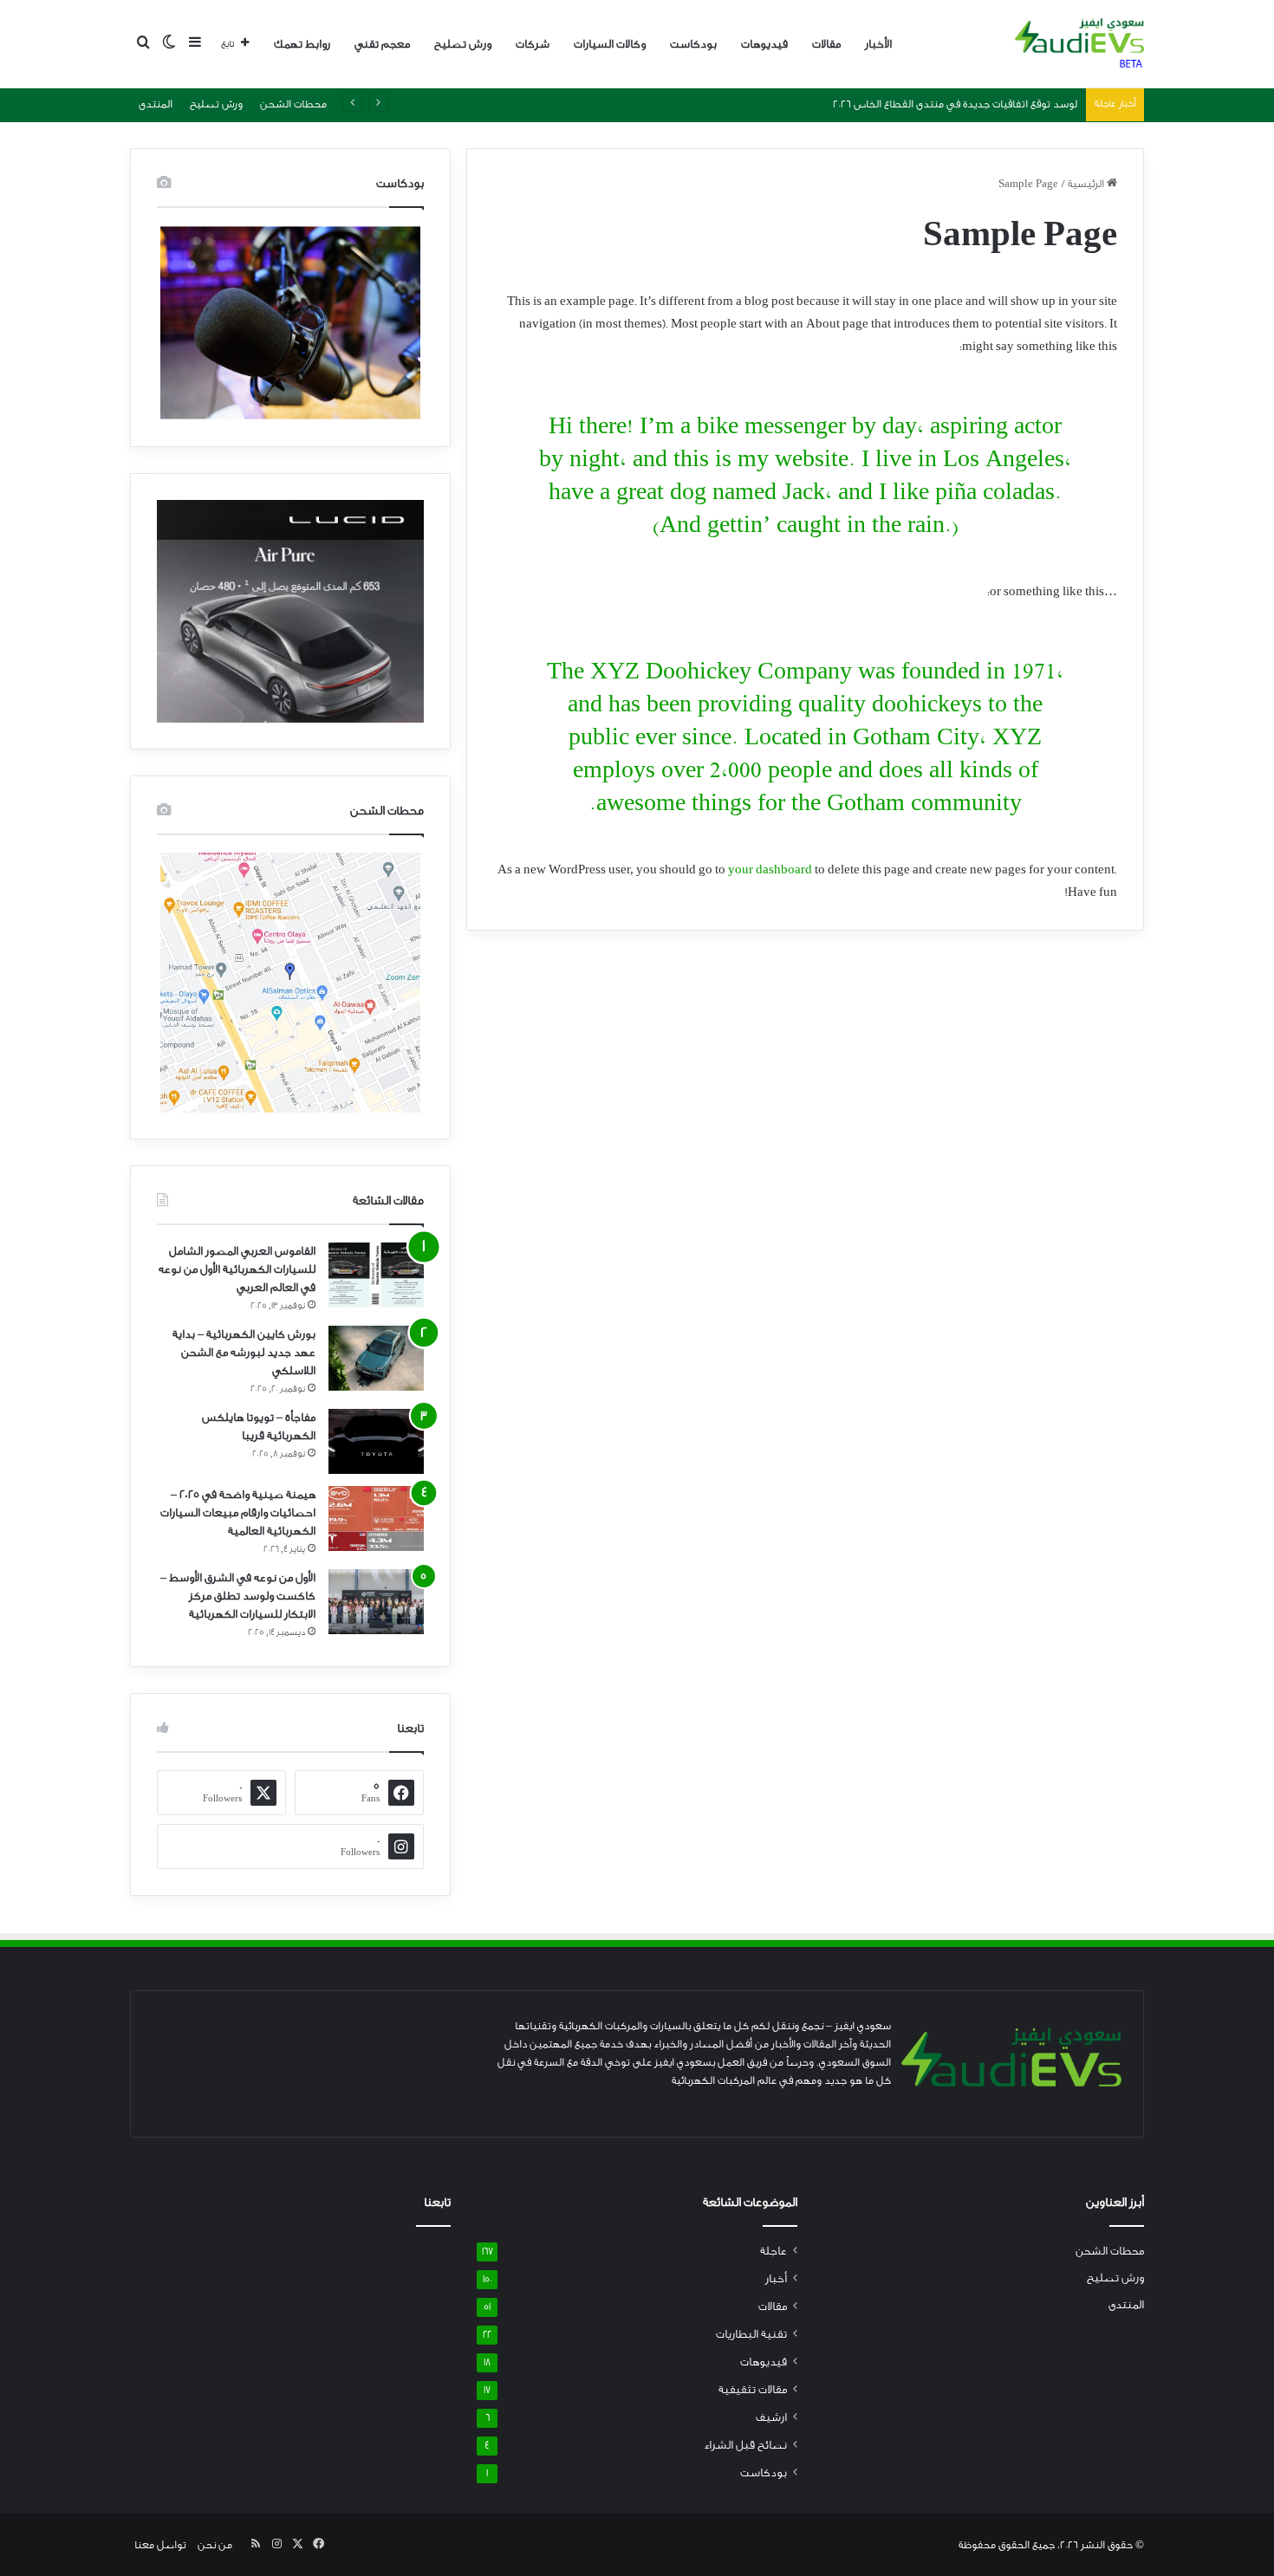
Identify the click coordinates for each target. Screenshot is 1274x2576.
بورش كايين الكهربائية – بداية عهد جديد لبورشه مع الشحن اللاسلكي (244, 1352)
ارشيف (771, 2417)
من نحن (215, 2545)
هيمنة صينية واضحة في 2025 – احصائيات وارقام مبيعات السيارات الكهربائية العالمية (238, 1512)
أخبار (776, 2279)
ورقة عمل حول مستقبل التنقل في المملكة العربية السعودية (945, 104)
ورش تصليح (463, 44)
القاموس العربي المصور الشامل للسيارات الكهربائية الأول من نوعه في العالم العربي (237, 1269)
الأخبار (878, 44)
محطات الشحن (293, 104)
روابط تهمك (302, 44)
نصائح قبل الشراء (745, 2445)
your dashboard (770, 870)
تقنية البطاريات (751, 2334)
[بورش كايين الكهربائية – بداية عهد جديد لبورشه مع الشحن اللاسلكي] (376, 1358)
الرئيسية (1087, 184)
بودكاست (693, 44)
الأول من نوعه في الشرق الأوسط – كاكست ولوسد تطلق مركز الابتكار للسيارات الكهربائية (238, 1596)
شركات (533, 44)
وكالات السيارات (610, 44)
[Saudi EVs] (1079, 44)
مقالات (826, 44)
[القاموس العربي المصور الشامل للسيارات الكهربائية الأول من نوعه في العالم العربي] (376, 1275)
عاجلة (773, 2251)
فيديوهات (764, 44)
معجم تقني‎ (382, 44)
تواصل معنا (160, 2545)
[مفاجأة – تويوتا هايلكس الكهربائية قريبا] (376, 1441)
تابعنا (437, 2203)
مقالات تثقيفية (753, 2390)
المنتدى (156, 104)
